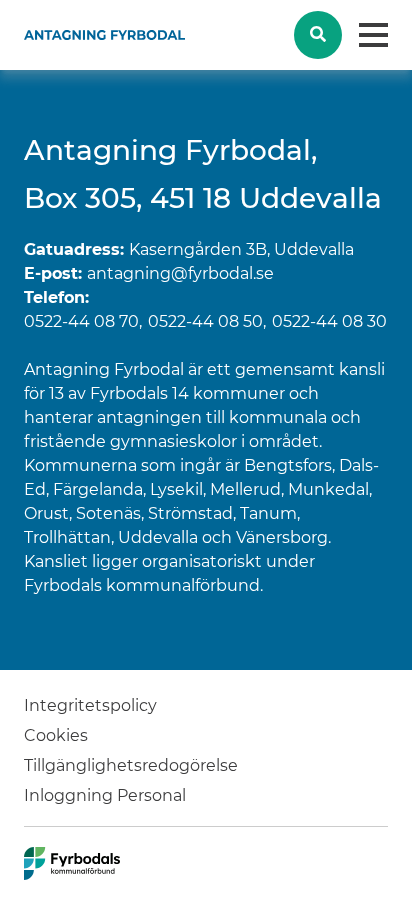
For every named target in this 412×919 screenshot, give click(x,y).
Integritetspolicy (90, 705)
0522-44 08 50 (205, 321)
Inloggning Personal (105, 795)
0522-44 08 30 (329, 321)
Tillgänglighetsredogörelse (131, 765)
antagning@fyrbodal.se (180, 273)
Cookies (56, 735)
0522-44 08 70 (81, 321)
